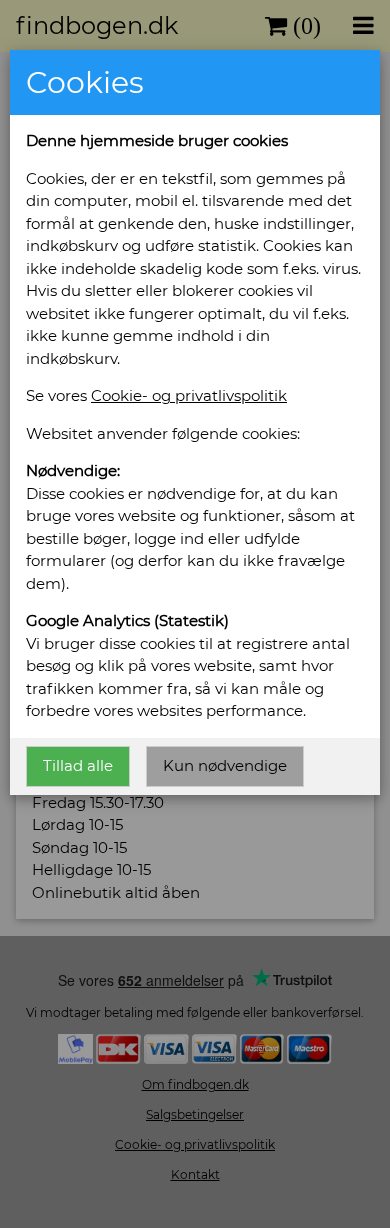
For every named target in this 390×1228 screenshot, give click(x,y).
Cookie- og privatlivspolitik (189, 395)
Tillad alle (78, 765)
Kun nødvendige (225, 765)
